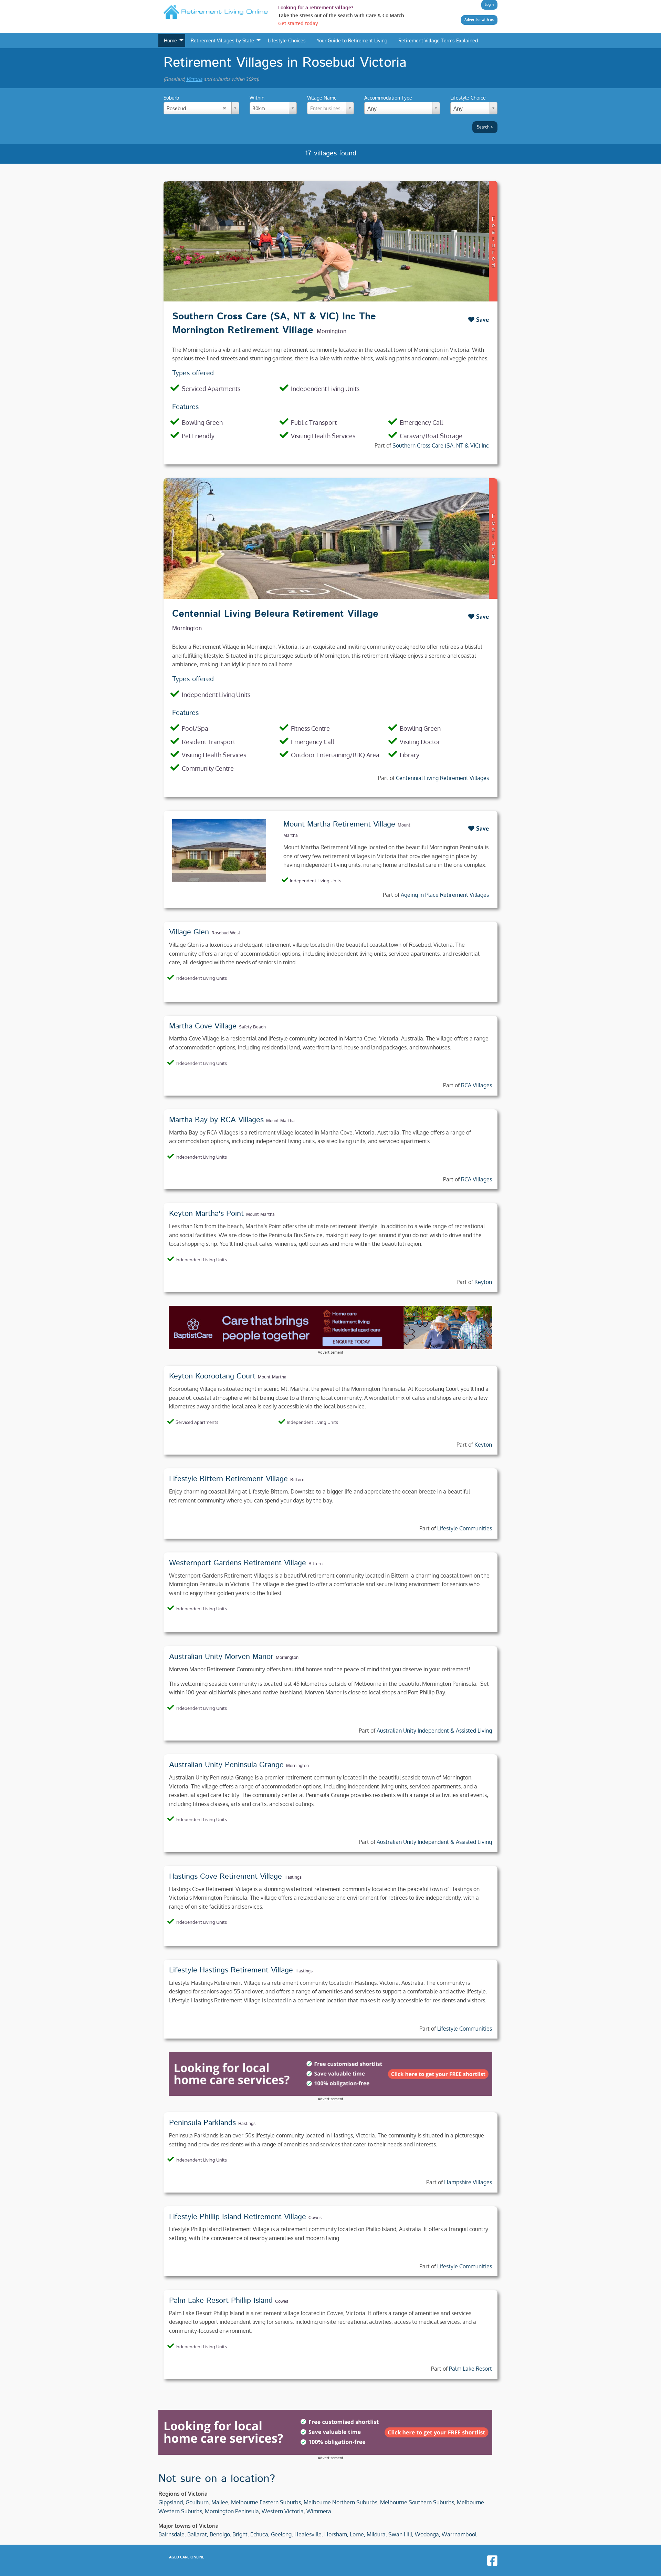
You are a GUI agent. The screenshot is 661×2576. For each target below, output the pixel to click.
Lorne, (358, 2534)
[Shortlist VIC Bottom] (330, 2074)
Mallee (220, 2502)
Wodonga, (428, 2534)
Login (489, 4)
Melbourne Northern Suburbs (340, 2502)
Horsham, (336, 2534)
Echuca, (260, 2534)
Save (482, 320)
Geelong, (282, 2534)
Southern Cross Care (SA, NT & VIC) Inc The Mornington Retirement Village (274, 323)
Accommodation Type (388, 98)
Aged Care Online (187, 2557)
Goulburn (197, 2502)
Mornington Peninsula (232, 2511)
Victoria (194, 79)
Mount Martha (280, 1121)
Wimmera (319, 2511)
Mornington (332, 331)
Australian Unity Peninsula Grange (226, 1765)
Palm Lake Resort (470, 2369)
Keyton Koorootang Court (212, 1376)
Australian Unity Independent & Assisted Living (434, 1731)
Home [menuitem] (170, 40)
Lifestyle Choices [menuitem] (287, 40)
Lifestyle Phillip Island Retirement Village (238, 2217)
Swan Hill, (401, 2534)
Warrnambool (459, 2534)
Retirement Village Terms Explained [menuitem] (438, 40)
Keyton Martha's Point (206, 1214)
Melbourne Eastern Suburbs (266, 2502)
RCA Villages (476, 1085)
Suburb (175, 103)
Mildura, (377, 2534)
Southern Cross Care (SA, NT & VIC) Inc (441, 445)
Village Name (331, 103)
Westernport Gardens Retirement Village (238, 1563)
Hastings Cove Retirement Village (225, 1877)
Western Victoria (283, 2511)
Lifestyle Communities (465, 1528)
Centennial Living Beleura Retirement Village (275, 614)
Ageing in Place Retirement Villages (445, 895)
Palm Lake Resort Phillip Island (221, 2301)
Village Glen (189, 932)
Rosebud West (226, 933)
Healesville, (309, 2534)
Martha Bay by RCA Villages (216, 1120)
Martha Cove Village (203, 1026)
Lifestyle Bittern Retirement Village (228, 1479)
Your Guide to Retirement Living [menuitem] (352, 40)
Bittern (297, 1480)
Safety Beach (252, 1027)
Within (257, 103)
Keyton (483, 1282)
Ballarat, (198, 2534)
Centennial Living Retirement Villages (442, 778)
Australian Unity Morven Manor (221, 1657)
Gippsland (171, 2502)
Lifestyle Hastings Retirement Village (231, 1970)
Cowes (315, 2218)
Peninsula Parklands (202, 2123)
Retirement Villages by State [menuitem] (222, 40)
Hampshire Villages (468, 2182)
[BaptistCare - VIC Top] (330, 1327)
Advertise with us (479, 20)
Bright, (241, 2534)
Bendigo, (220, 2534)
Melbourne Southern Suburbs (417, 2502)
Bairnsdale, (172, 2534)
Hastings (293, 1877)
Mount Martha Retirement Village (339, 824)
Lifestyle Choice (468, 98)
